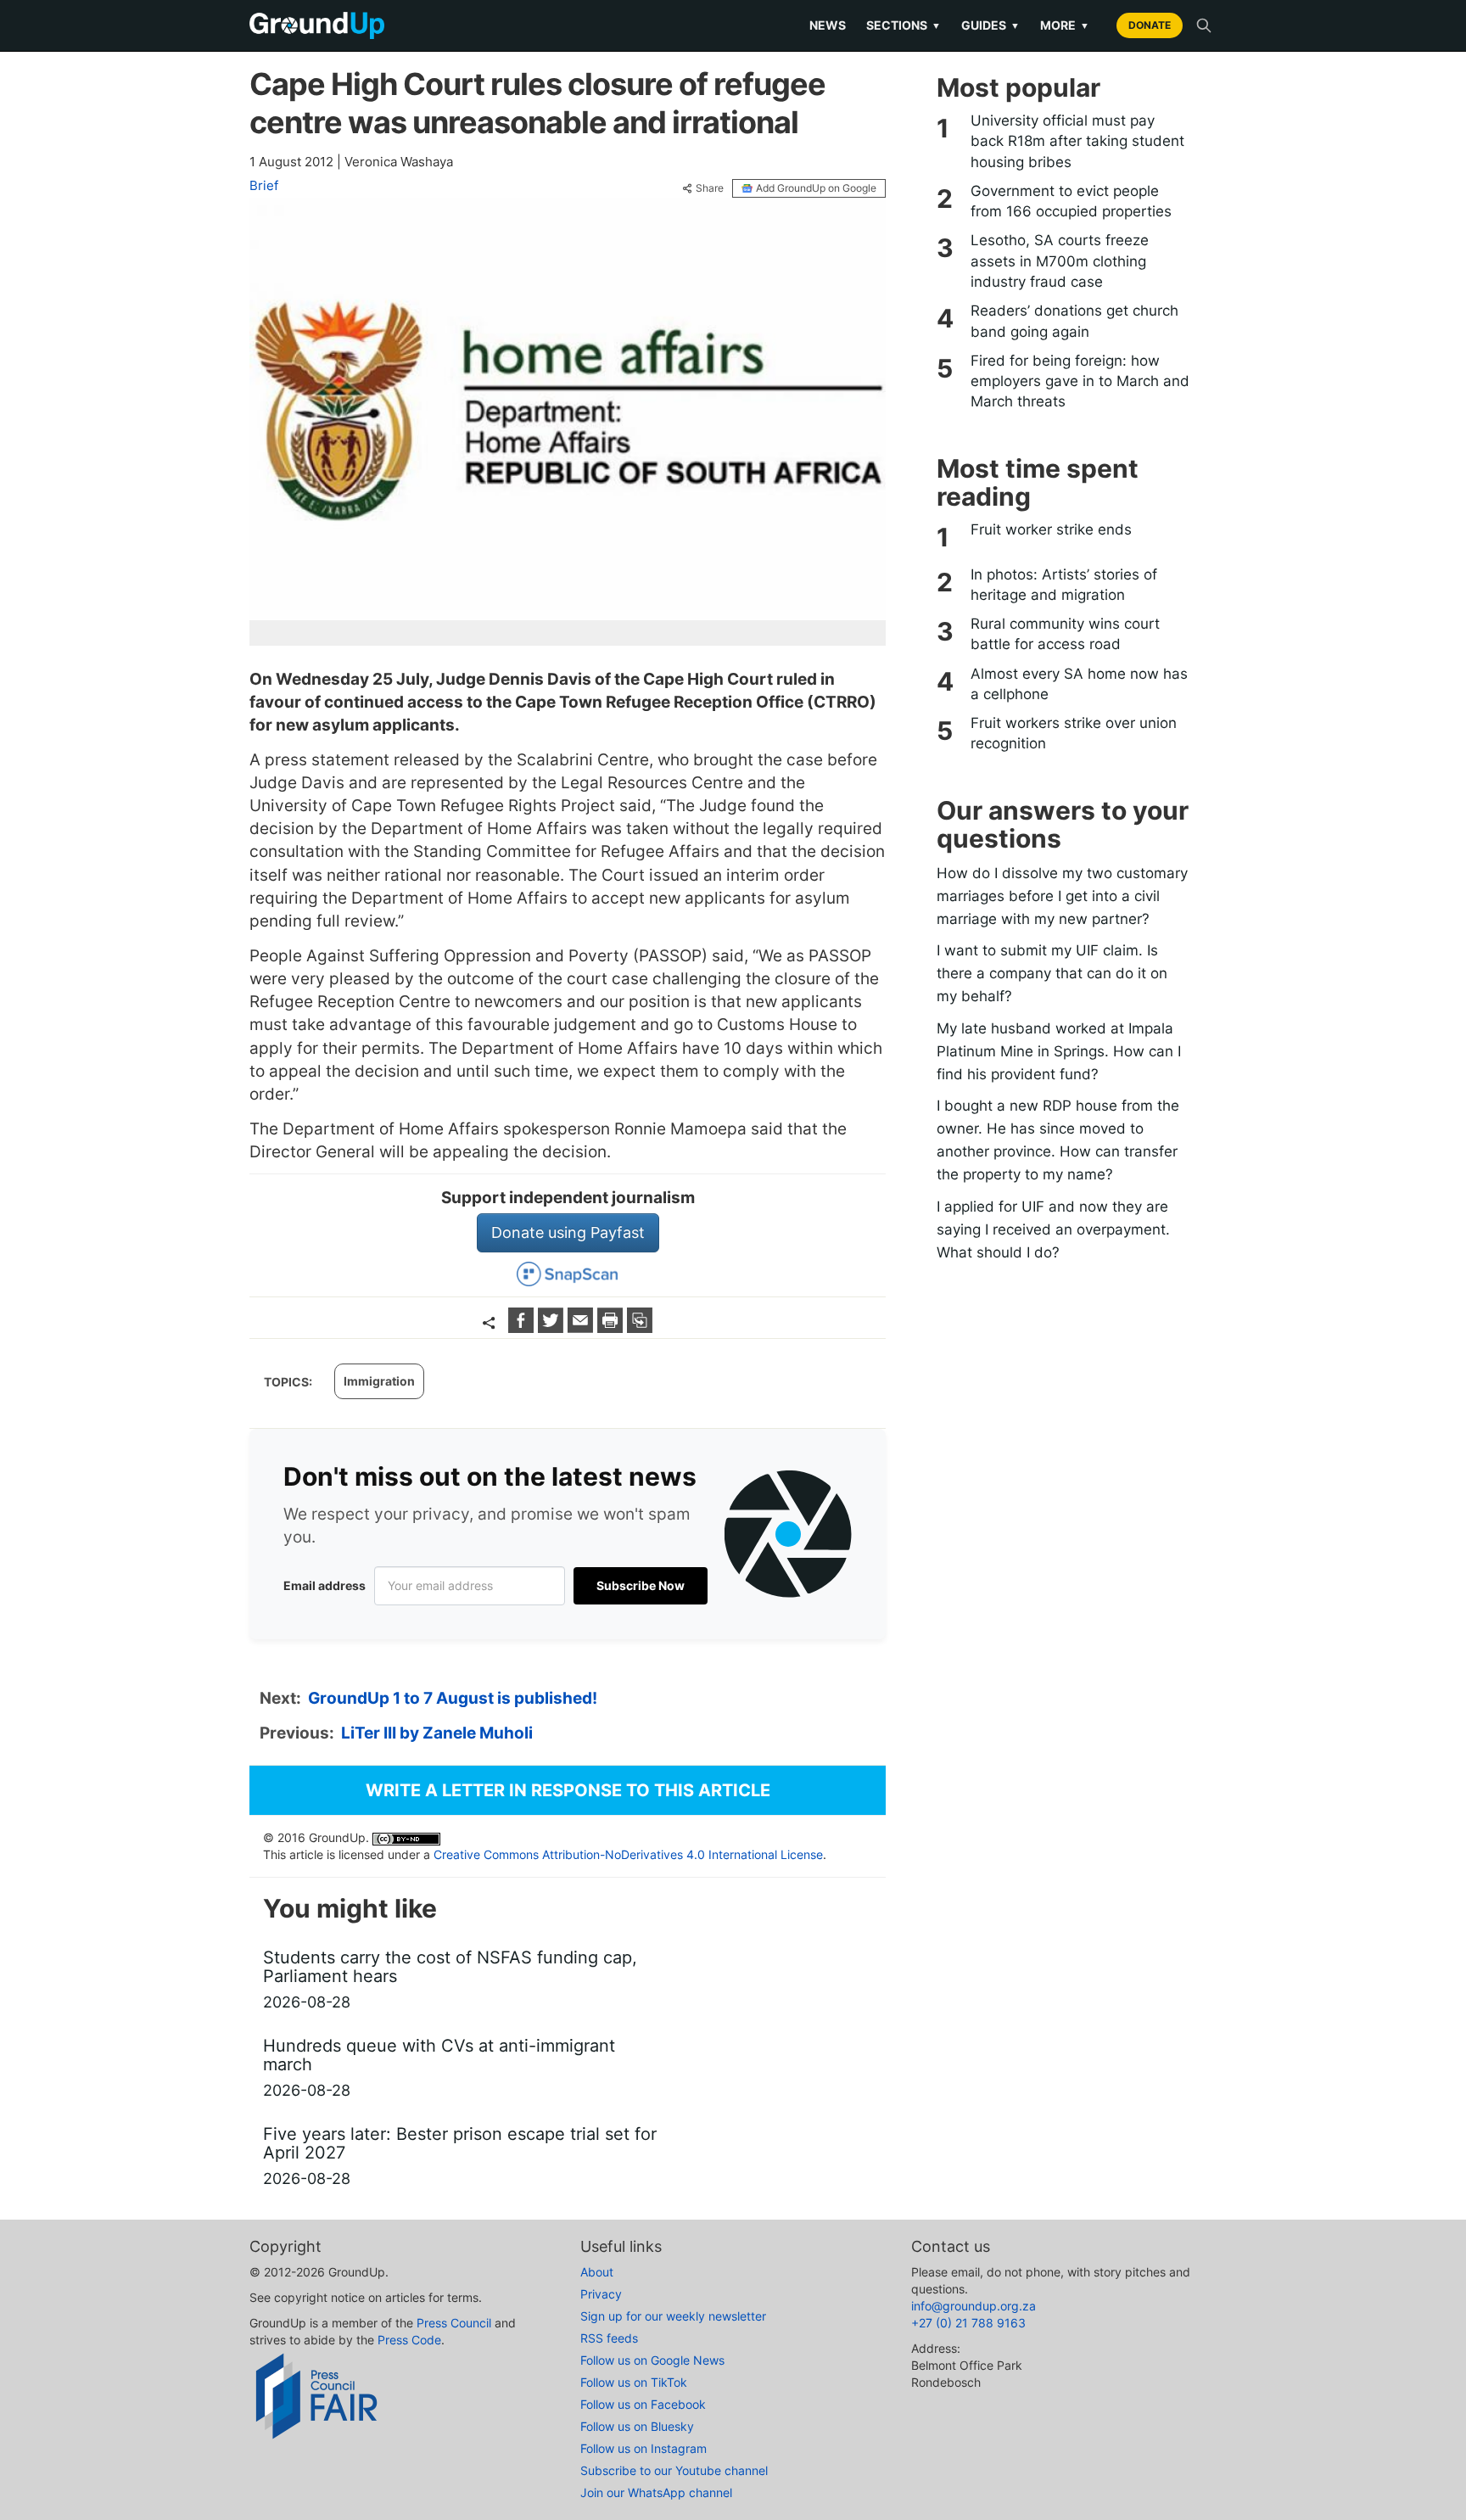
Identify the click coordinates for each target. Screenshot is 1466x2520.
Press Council (454, 2323)
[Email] (582, 1327)
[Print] (612, 1327)
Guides (990, 25)
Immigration (379, 1381)
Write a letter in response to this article (568, 1790)
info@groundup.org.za (974, 2306)
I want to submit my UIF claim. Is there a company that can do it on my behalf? (1052, 973)
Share (710, 188)
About (597, 2272)
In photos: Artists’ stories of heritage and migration (1064, 585)
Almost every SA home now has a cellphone (1079, 684)
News (828, 25)
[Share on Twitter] (553, 1327)
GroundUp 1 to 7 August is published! (453, 1698)
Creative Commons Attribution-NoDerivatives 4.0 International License (628, 1854)
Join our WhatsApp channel (656, 2492)
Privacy (601, 2294)
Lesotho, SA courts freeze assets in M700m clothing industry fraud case (1060, 261)
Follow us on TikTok (634, 2382)
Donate (1150, 25)
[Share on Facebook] (523, 1327)
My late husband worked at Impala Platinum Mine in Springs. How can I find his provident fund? (1059, 1051)
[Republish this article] (640, 1327)
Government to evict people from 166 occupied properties (1071, 201)
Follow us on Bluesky (637, 2426)
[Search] (1204, 25)
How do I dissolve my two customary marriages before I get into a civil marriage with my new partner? (1062, 896)
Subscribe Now (641, 1585)
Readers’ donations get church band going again (1074, 321)
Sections (904, 25)
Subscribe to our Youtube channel (674, 2470)
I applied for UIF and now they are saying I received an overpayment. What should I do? (1053, 1229)
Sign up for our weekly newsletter (673, 2316)
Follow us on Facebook (643, 2404)
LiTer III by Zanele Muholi (437, 1733)
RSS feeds (609, 2338)
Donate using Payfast (568, 1232)
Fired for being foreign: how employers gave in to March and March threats (1080, 381)
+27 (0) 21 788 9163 (968, 2323)
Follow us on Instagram (643, 2448)
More (1065, 25)
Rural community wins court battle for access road (1065, 634)
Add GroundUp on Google (816, 188)
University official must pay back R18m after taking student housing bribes (1077, 141)
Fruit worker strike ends (1051, 529)
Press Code (409, 2340)
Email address (325, 1585)
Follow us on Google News (652, 2360)
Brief (264, 185)
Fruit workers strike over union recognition (1074, 733)
